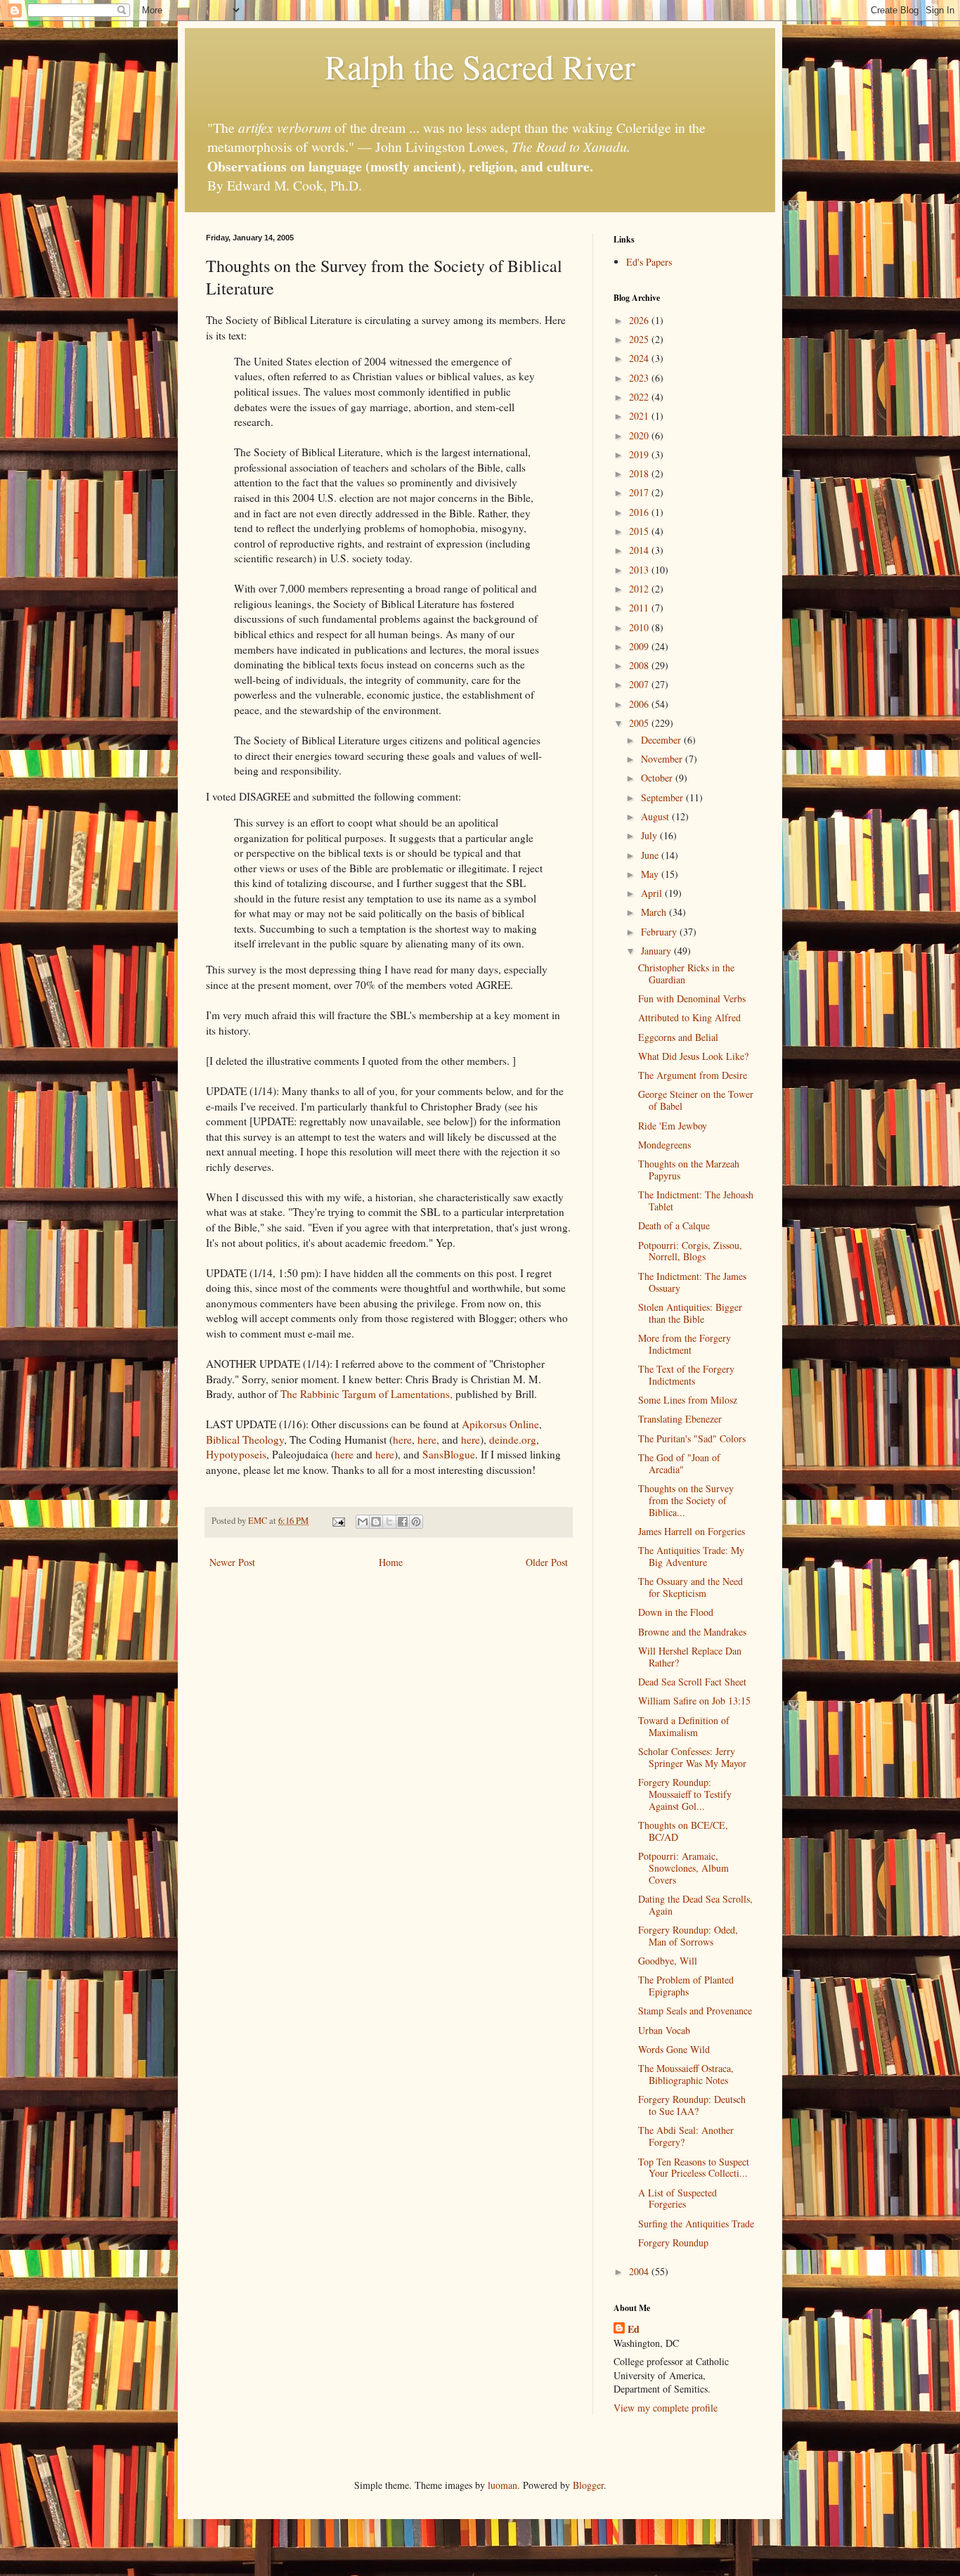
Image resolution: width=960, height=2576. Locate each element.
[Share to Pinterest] (416, 1522)
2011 (640, 608)
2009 (640, 646)
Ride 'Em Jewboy (673, 1126)
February (660, 932)
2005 (640, 723)
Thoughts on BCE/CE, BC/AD (683, 1831)
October (658, 778)
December (662, 740)
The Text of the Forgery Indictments (686, 1375)
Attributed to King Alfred (689, 1017)
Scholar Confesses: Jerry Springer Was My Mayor (692, 1757)
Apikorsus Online (500, 1424)
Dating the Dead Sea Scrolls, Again (695, 1905)
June (651, 855)
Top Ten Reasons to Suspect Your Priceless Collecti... (694, 2168)
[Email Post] (338, 1521)
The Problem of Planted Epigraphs (686, 1986)
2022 (640, 397)
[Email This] (363, 1522)
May (651, 874)
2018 (640, 473)
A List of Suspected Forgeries (677, 2199)
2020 (640, 435)
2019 (640, 454)
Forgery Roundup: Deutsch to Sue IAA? (692, 2105)
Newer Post (232, 1562)
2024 (640, 358)
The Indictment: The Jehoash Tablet (696, 1200)
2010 (640, 627)
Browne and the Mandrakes (692, 1632)
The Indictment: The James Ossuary (692, 1282)
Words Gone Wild (674, 2049)
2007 (640, 684)
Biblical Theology (245, 1439)
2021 (640, 416)
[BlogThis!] (376, 1522)
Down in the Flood (676, 1612)
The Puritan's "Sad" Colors (692, 1438)
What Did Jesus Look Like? (693, 1056)
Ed (634, 2329)
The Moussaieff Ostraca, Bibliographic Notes (686, 2074)
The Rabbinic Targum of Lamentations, (367, 1394)
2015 (640, 531)
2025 (640, 339)
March (655, 912)
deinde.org (513, 1439)
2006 (640, 704)
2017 (640, 492)
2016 (640, 512)
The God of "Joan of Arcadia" (679, 1463)
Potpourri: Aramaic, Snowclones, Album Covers (683, 1868)
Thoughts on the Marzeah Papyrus (689, 1170)
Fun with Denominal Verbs (692, 998)
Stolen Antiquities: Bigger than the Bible (690, 1313)
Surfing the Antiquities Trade (696, 2224)
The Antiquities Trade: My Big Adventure (691, 1556)
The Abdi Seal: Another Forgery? (686, 2136)
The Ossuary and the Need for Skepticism (690, 1587)
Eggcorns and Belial (678, 1037)
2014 (640, 550)
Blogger (588, 2485)
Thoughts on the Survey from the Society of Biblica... (686, 1500)
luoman (502, 2485)
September (663, 797)
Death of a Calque (674, 1225)
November (663, 759)
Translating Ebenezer (680, 1419)
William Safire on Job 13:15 (694, 1701)
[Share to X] (389, 1522)
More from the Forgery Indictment (685, 1344)
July (650, 835)
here (402, 1439)
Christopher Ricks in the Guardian (686, 973)
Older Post (547, 1562)
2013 (640, 570)
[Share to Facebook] (403, 1522)
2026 (640, 320)
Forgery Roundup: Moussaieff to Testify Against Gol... (685, 1794)
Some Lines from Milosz (688, 1400)
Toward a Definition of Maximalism (684, 1726)
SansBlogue (449, 1454)
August (656, 816)
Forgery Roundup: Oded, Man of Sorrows (688, 1936)
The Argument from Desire (693, 1075)
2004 (640, 2271)
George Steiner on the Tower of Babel (696, 1100)
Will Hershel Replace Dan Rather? (690, 1657)
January (657, 951)
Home (391, 1562)
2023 (640, 378)
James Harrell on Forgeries (692, 1531)
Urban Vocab (664, 2030)
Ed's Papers (649, 262)
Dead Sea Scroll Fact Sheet (692, 1682)
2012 (640, 589)
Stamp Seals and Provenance (695, 2011)
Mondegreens (664, 1145)
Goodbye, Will (668, 1961)
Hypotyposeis (236, 1454)
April (653, 893)
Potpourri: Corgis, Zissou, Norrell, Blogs (690, 1251)
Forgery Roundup (673, 2242)
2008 (640, 665)
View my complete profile (666, 2408)
